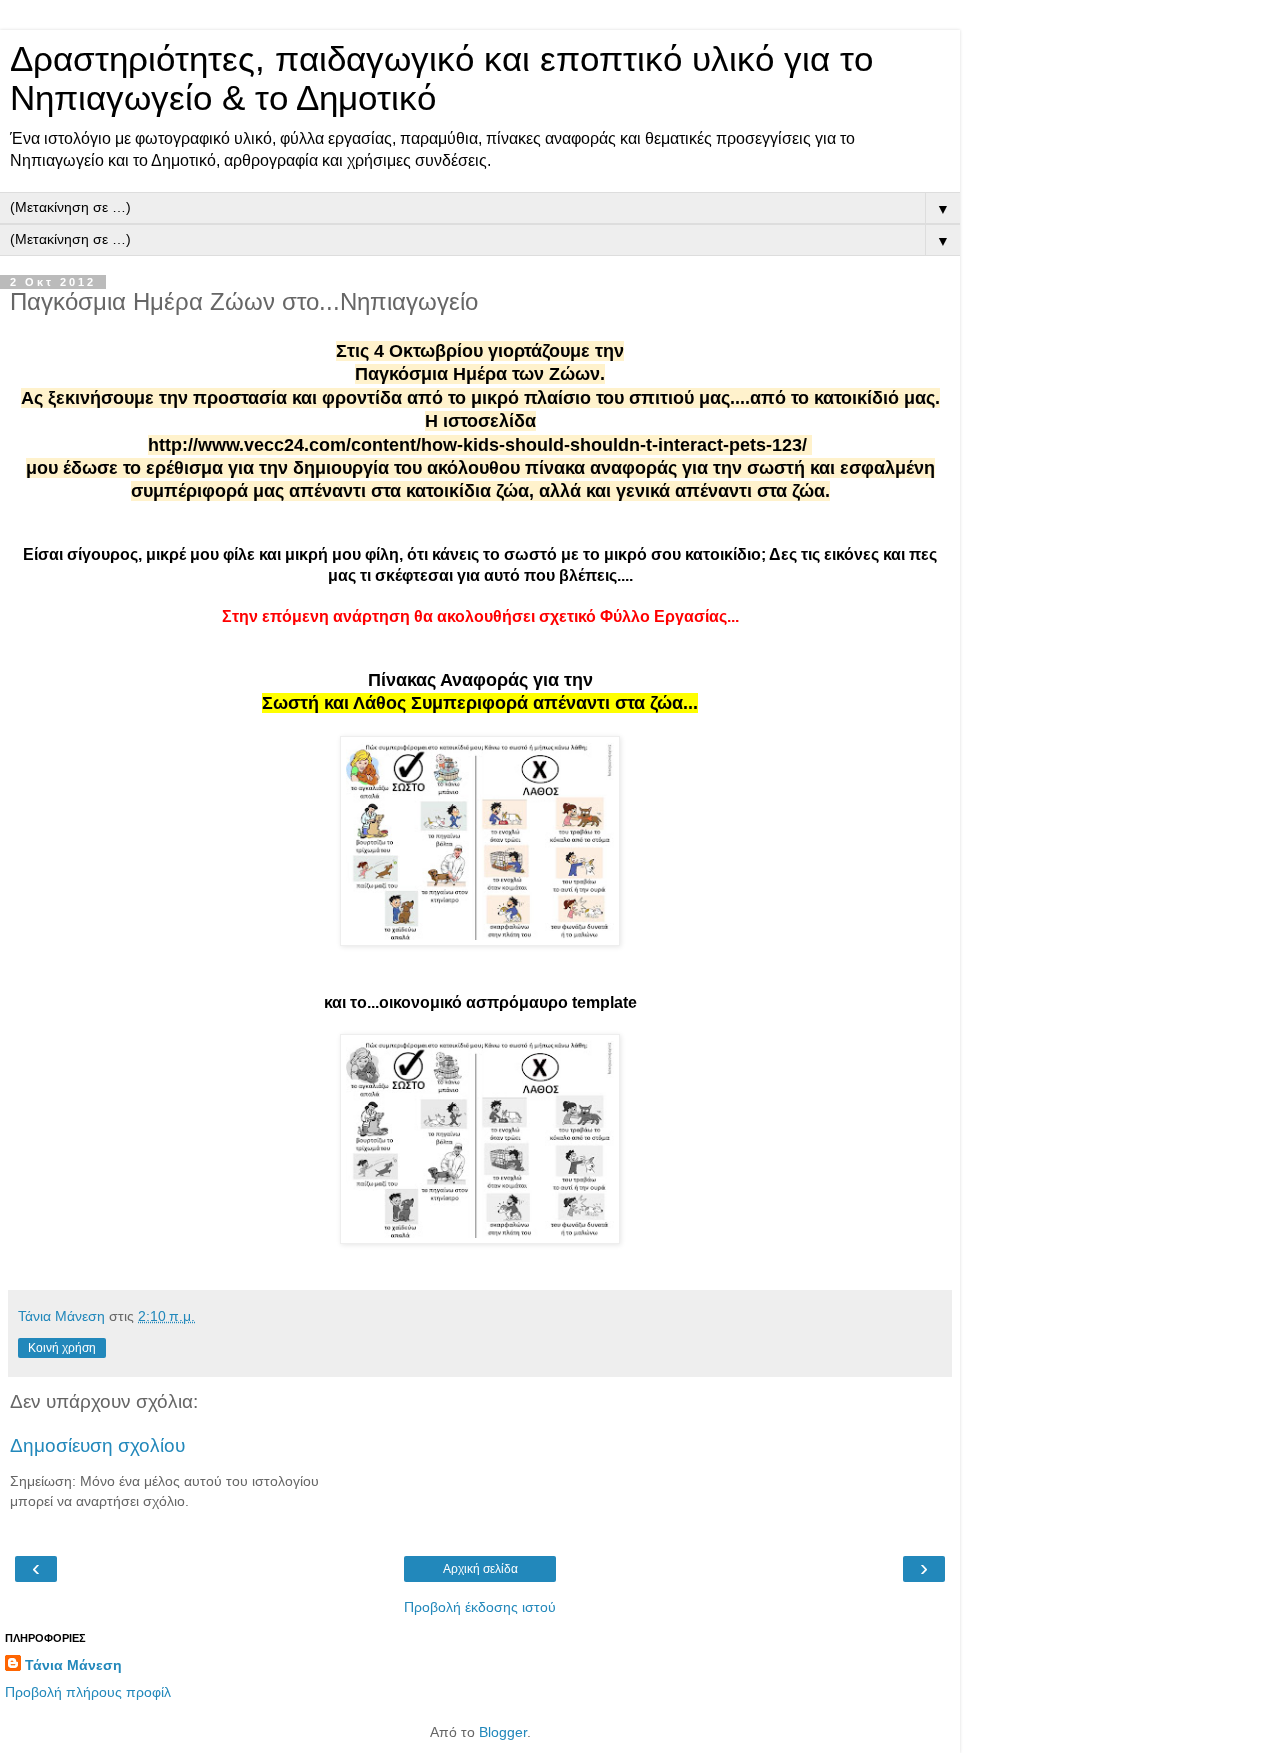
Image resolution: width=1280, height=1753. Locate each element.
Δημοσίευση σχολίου (97, 1445)
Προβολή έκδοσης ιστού (480, 1607)
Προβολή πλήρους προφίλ (88, 1692)
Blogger (503, 1732)
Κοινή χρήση (62, 1348)
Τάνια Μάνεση (73, 1665)
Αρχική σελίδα (480, 1569)
